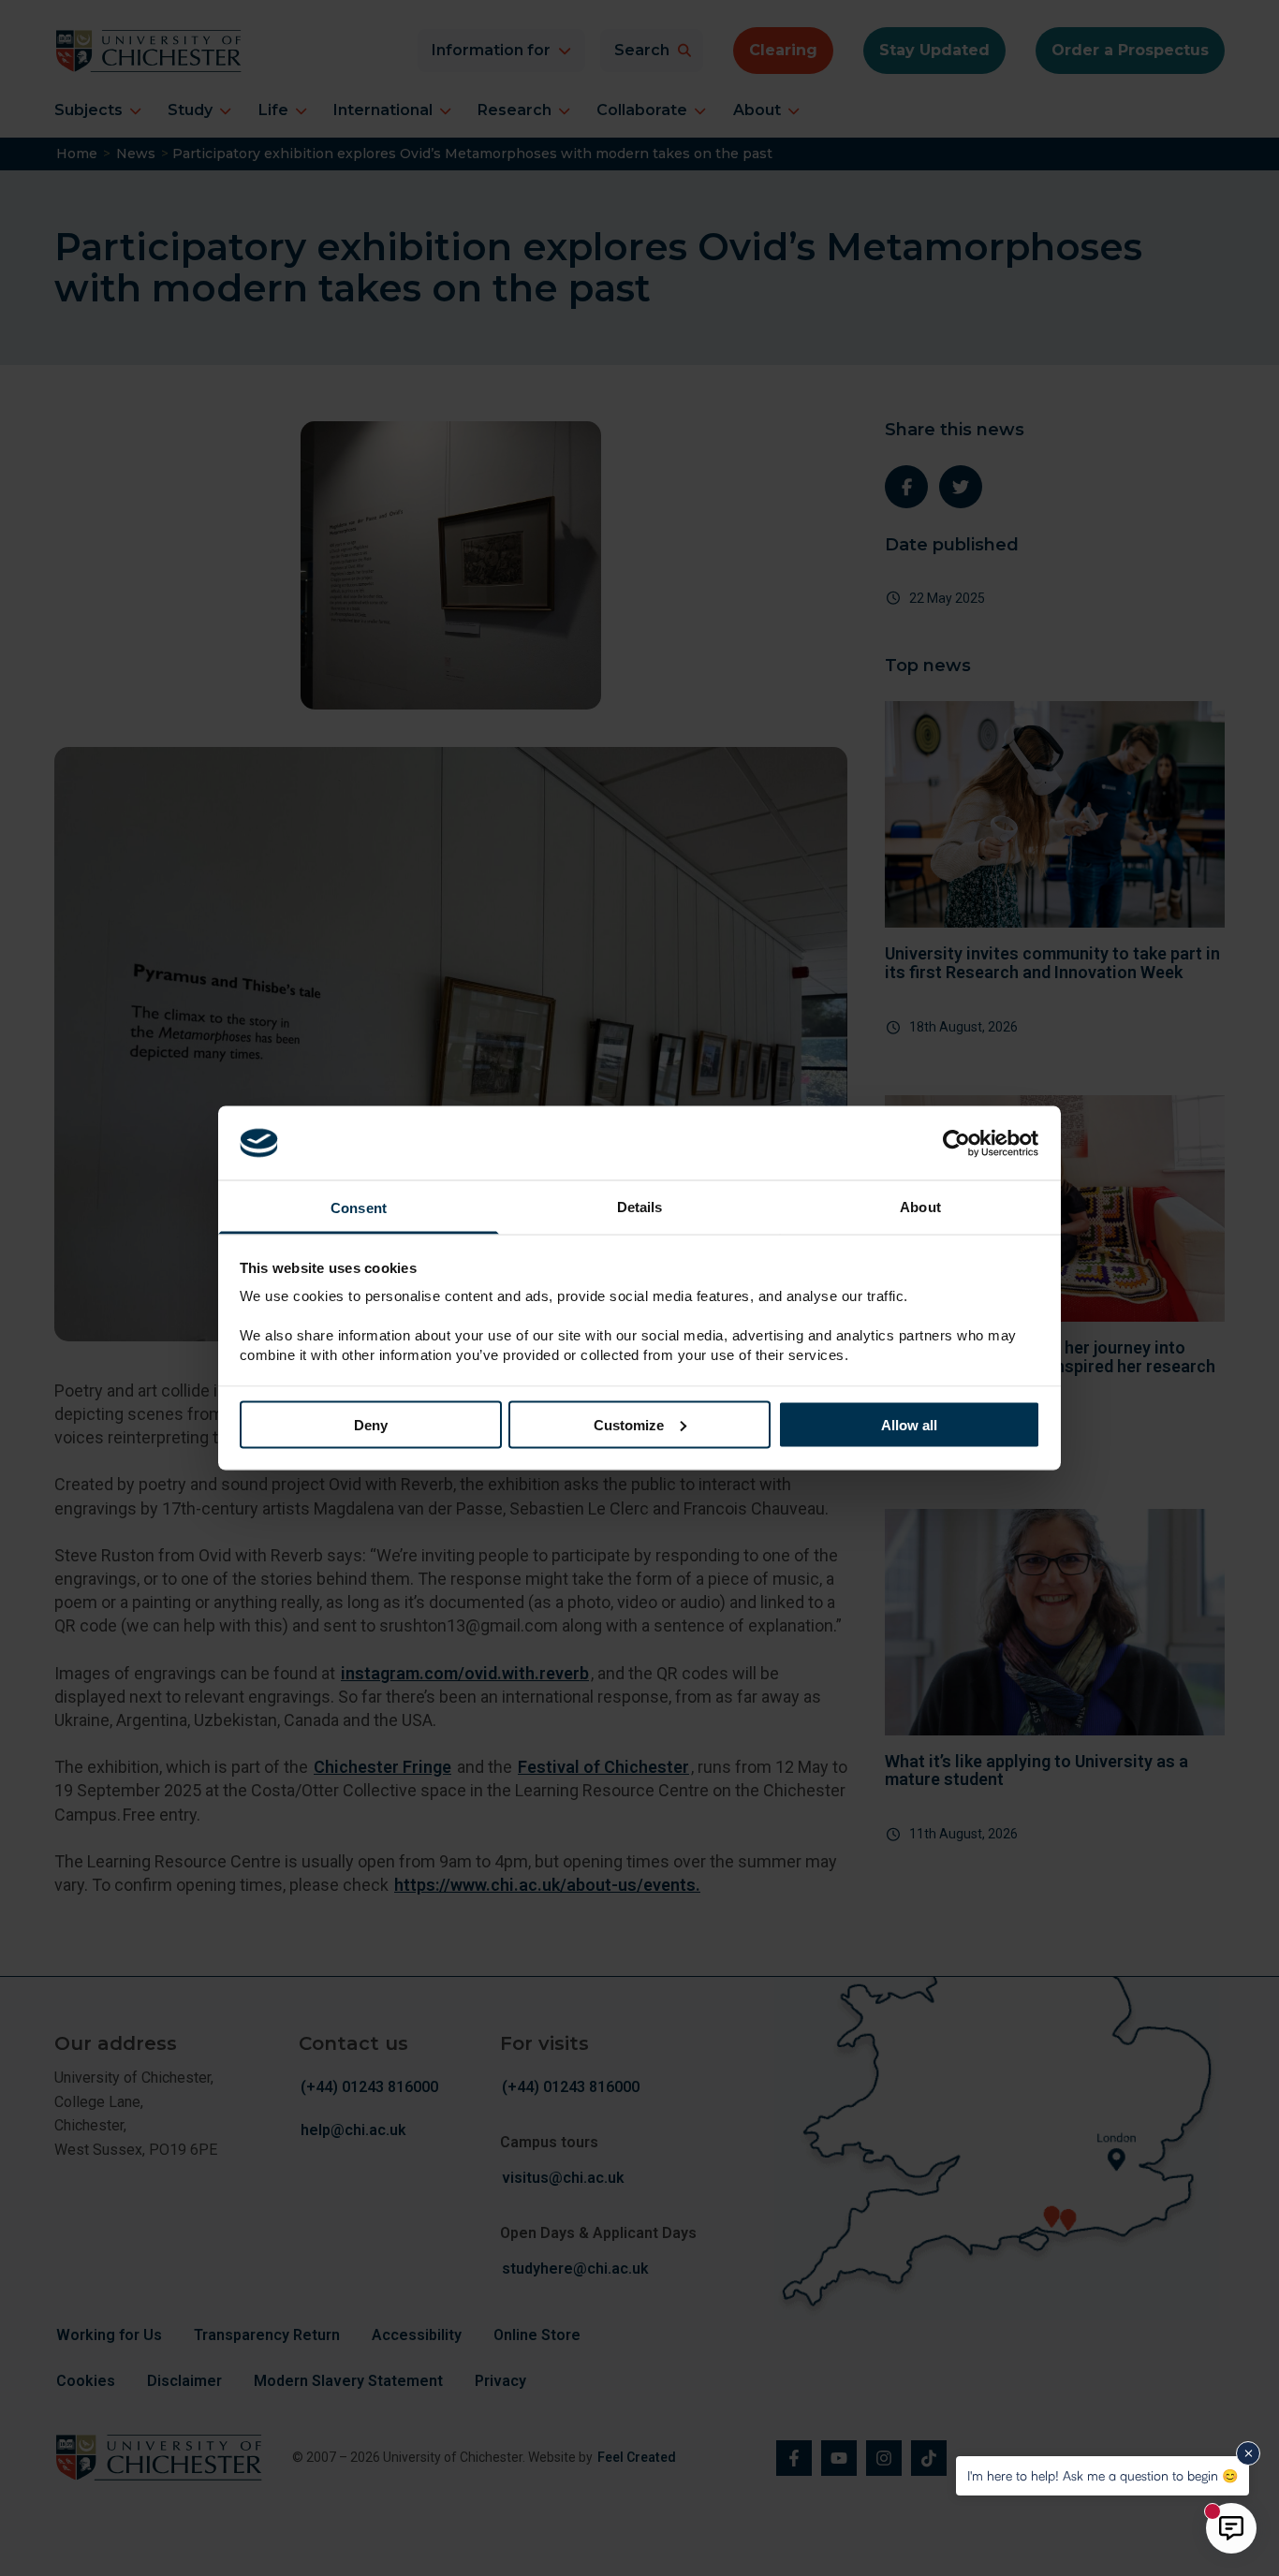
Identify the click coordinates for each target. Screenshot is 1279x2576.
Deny (371, 1424)
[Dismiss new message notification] (1248, 2453)
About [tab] (920, 1207)
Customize (629, 1424)
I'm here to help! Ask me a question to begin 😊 (1103, 2475)
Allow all (909, 1424)
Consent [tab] (359, 1208)
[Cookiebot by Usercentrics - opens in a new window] (958, 1143)
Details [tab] (640, 1207)
